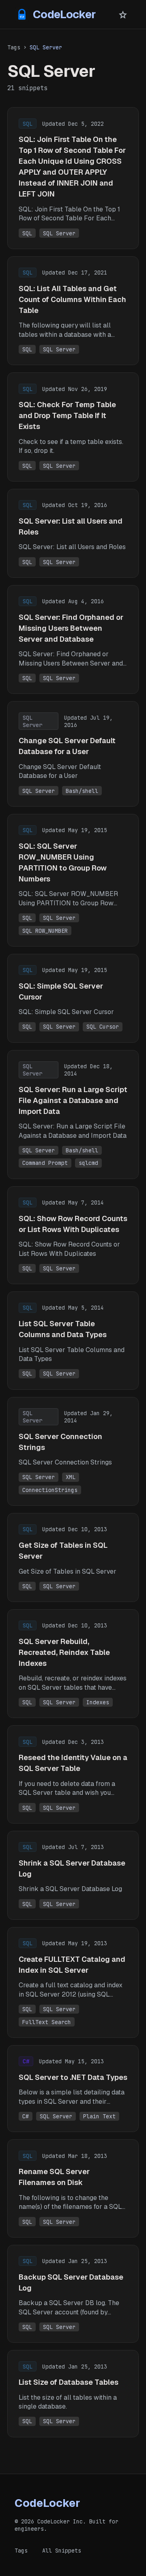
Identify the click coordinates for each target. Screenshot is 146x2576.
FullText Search (47, 2022)
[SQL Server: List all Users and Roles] (73, 533)
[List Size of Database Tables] (73, 2393)
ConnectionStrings (50, 1490)
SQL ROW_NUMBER (45, 931)
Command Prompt (45, 1163)
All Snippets (62, 2551)
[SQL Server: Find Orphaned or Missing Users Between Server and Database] (73, 639)
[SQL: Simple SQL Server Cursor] (73, 998)
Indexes (98, 1702)
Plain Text (99, 2116)
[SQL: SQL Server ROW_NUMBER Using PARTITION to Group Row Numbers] (73, 880)
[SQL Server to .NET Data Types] (73, 2089)
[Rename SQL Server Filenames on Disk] (73, 2188)
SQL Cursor (103, 1027)
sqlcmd (88, 1163)
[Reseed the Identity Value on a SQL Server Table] (73, 1774)
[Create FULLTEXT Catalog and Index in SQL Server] (73, 1982)
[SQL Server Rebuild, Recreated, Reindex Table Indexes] (73, 1664)
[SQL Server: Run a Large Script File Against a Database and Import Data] (73, 1115)
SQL (27, 233)
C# (26, 2116)
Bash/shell (82, 791)
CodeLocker (64, 14)
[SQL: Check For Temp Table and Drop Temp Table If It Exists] (73, 427)
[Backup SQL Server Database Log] (73, 2294)
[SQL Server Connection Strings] (73, 1451)
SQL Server (59, 233)
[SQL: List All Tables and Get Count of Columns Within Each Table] (73, 311)
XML (71, 1477)
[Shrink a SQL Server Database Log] (73, 1875)
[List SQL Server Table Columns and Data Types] (73, 1340)
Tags (14, 47)
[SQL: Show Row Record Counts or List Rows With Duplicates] (73, 1235)
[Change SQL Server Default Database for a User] (73, 754)
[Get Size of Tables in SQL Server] (73, 1557)
